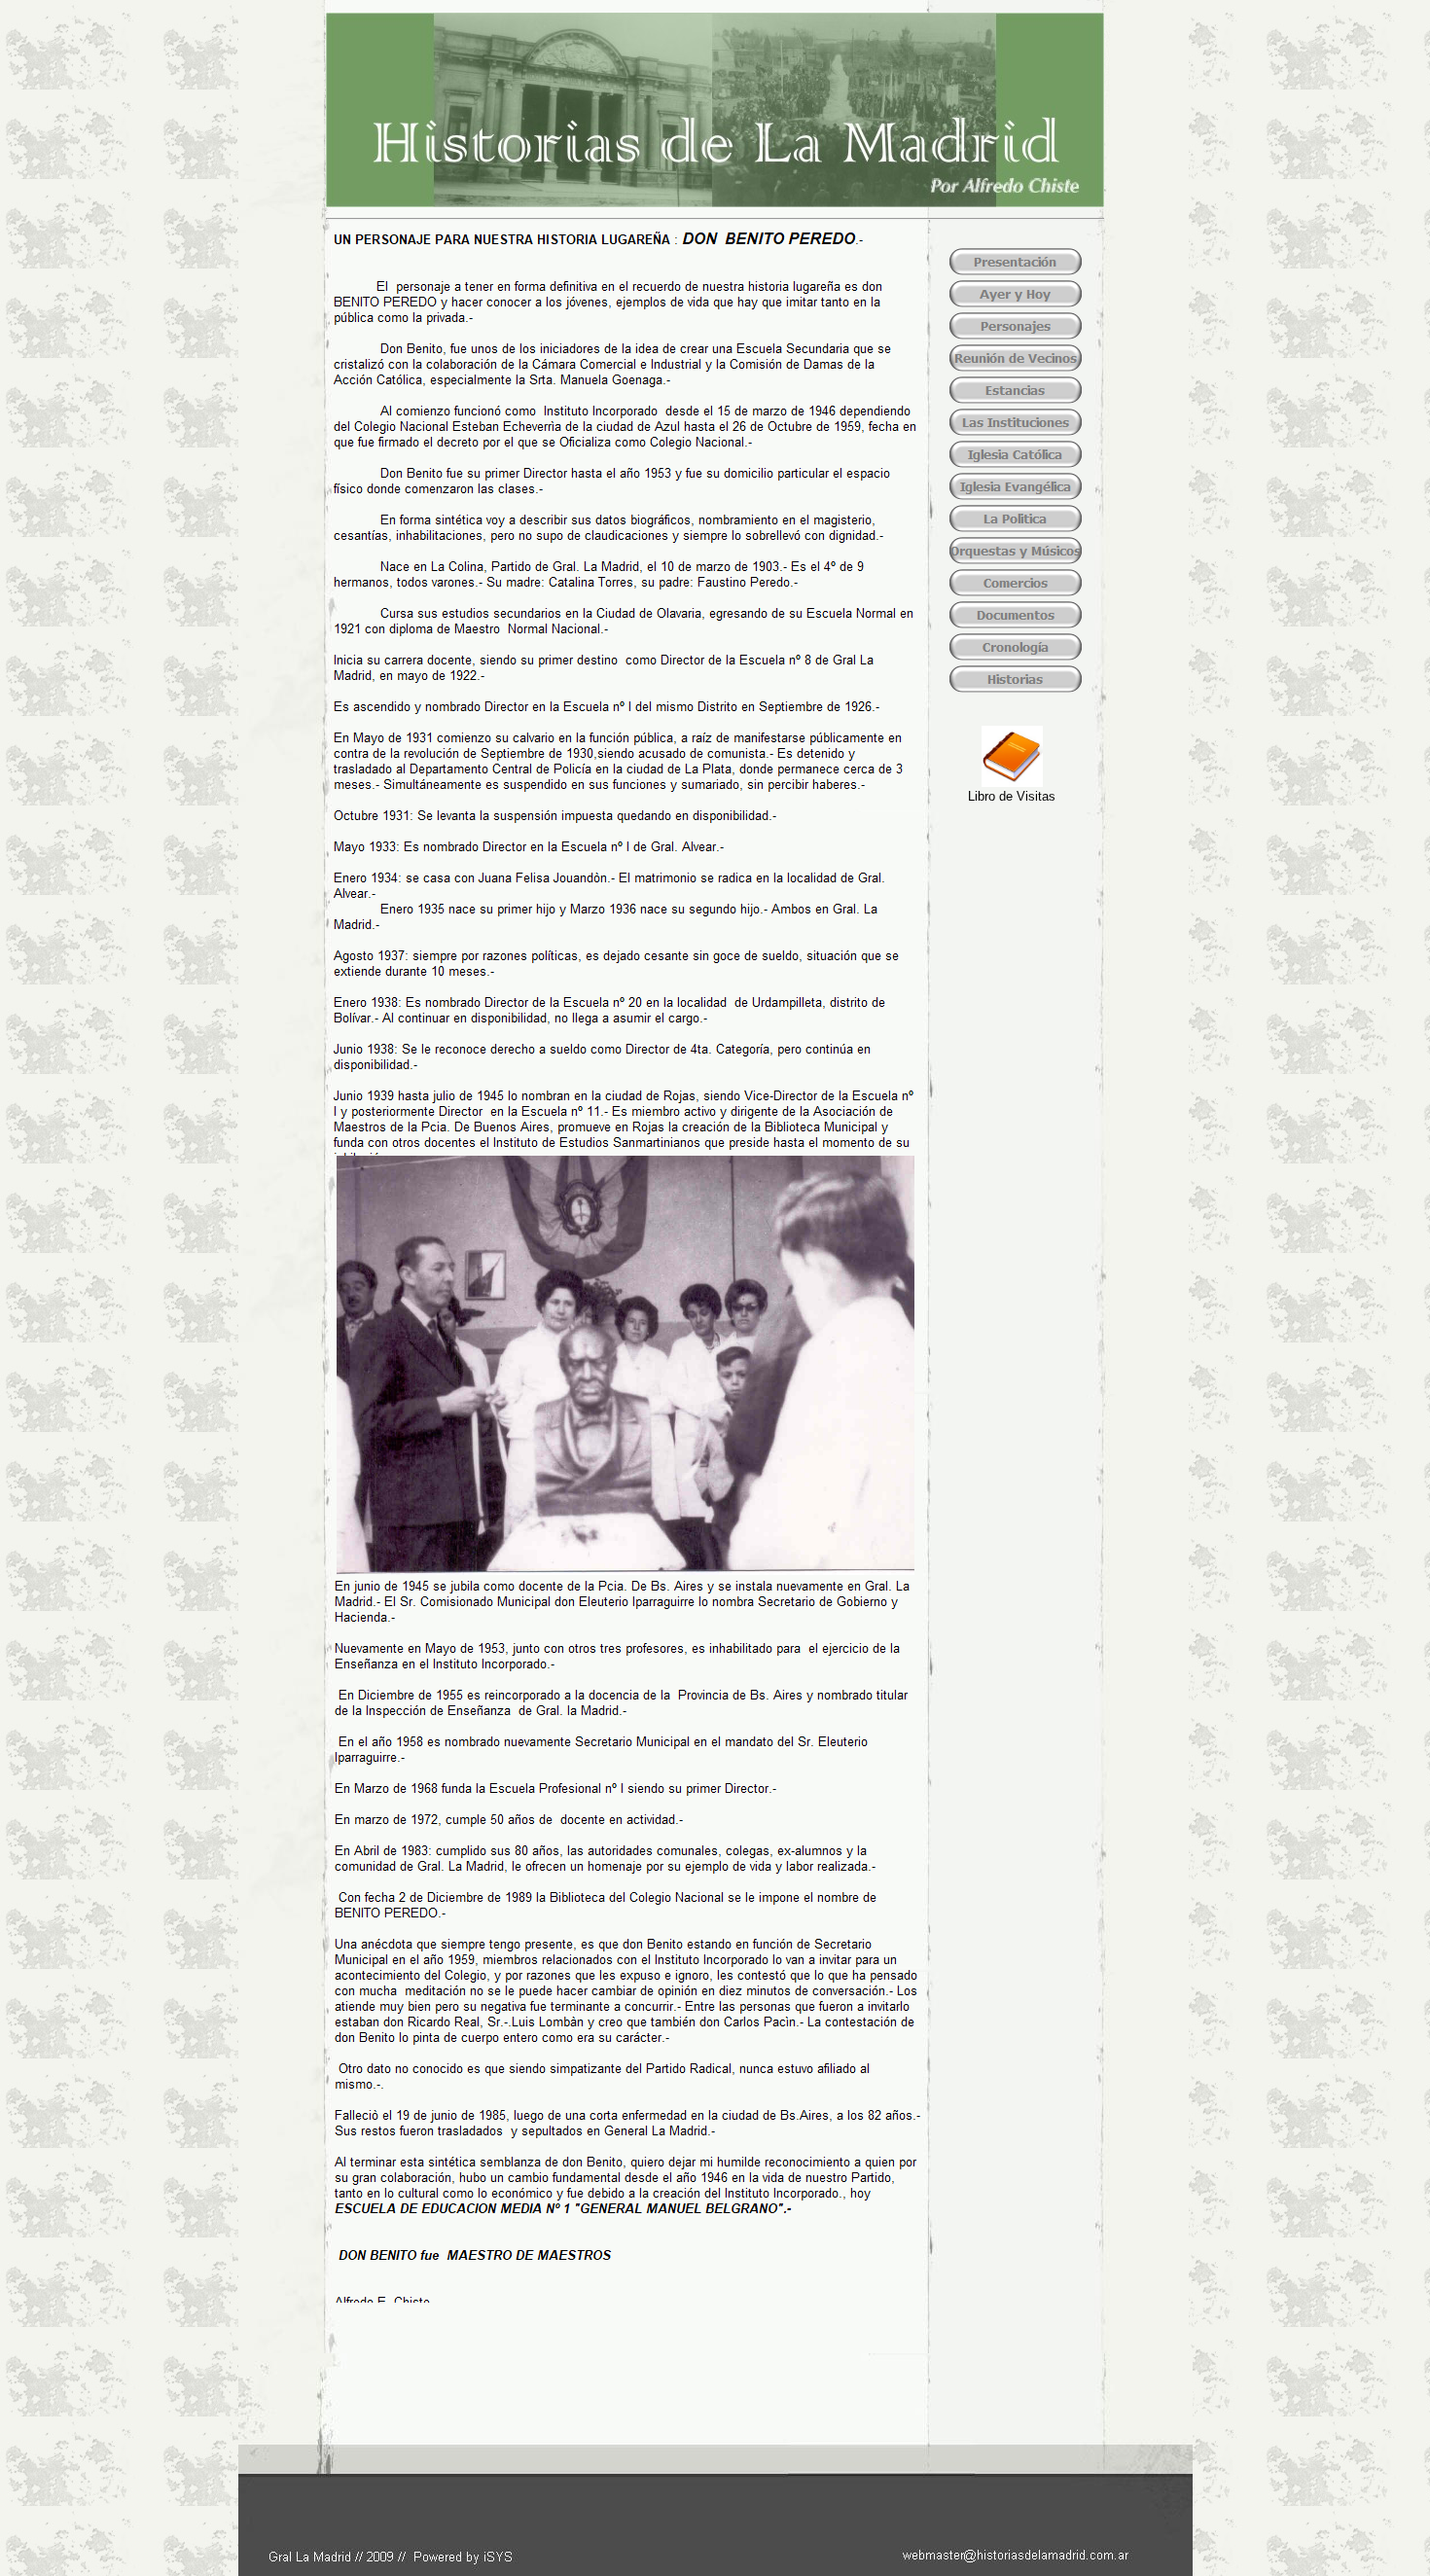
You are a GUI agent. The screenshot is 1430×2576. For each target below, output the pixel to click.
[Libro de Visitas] (1012, 782)
